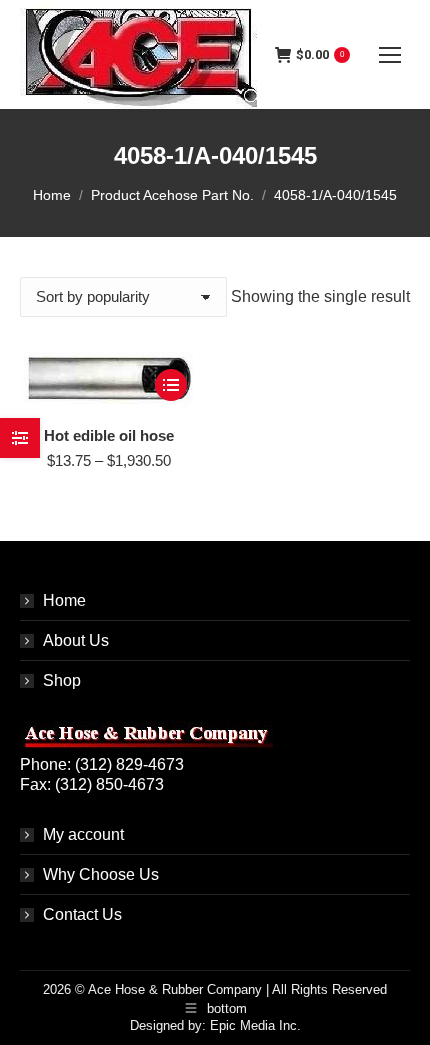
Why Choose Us (101, 874)
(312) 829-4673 (129, 764)
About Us (76, 640)
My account (83, 834)
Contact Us (82, 914)
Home (64, 600)
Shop (62, 680)
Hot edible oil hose (109, 435)
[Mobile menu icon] (390, 55)
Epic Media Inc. (255, 1025)
